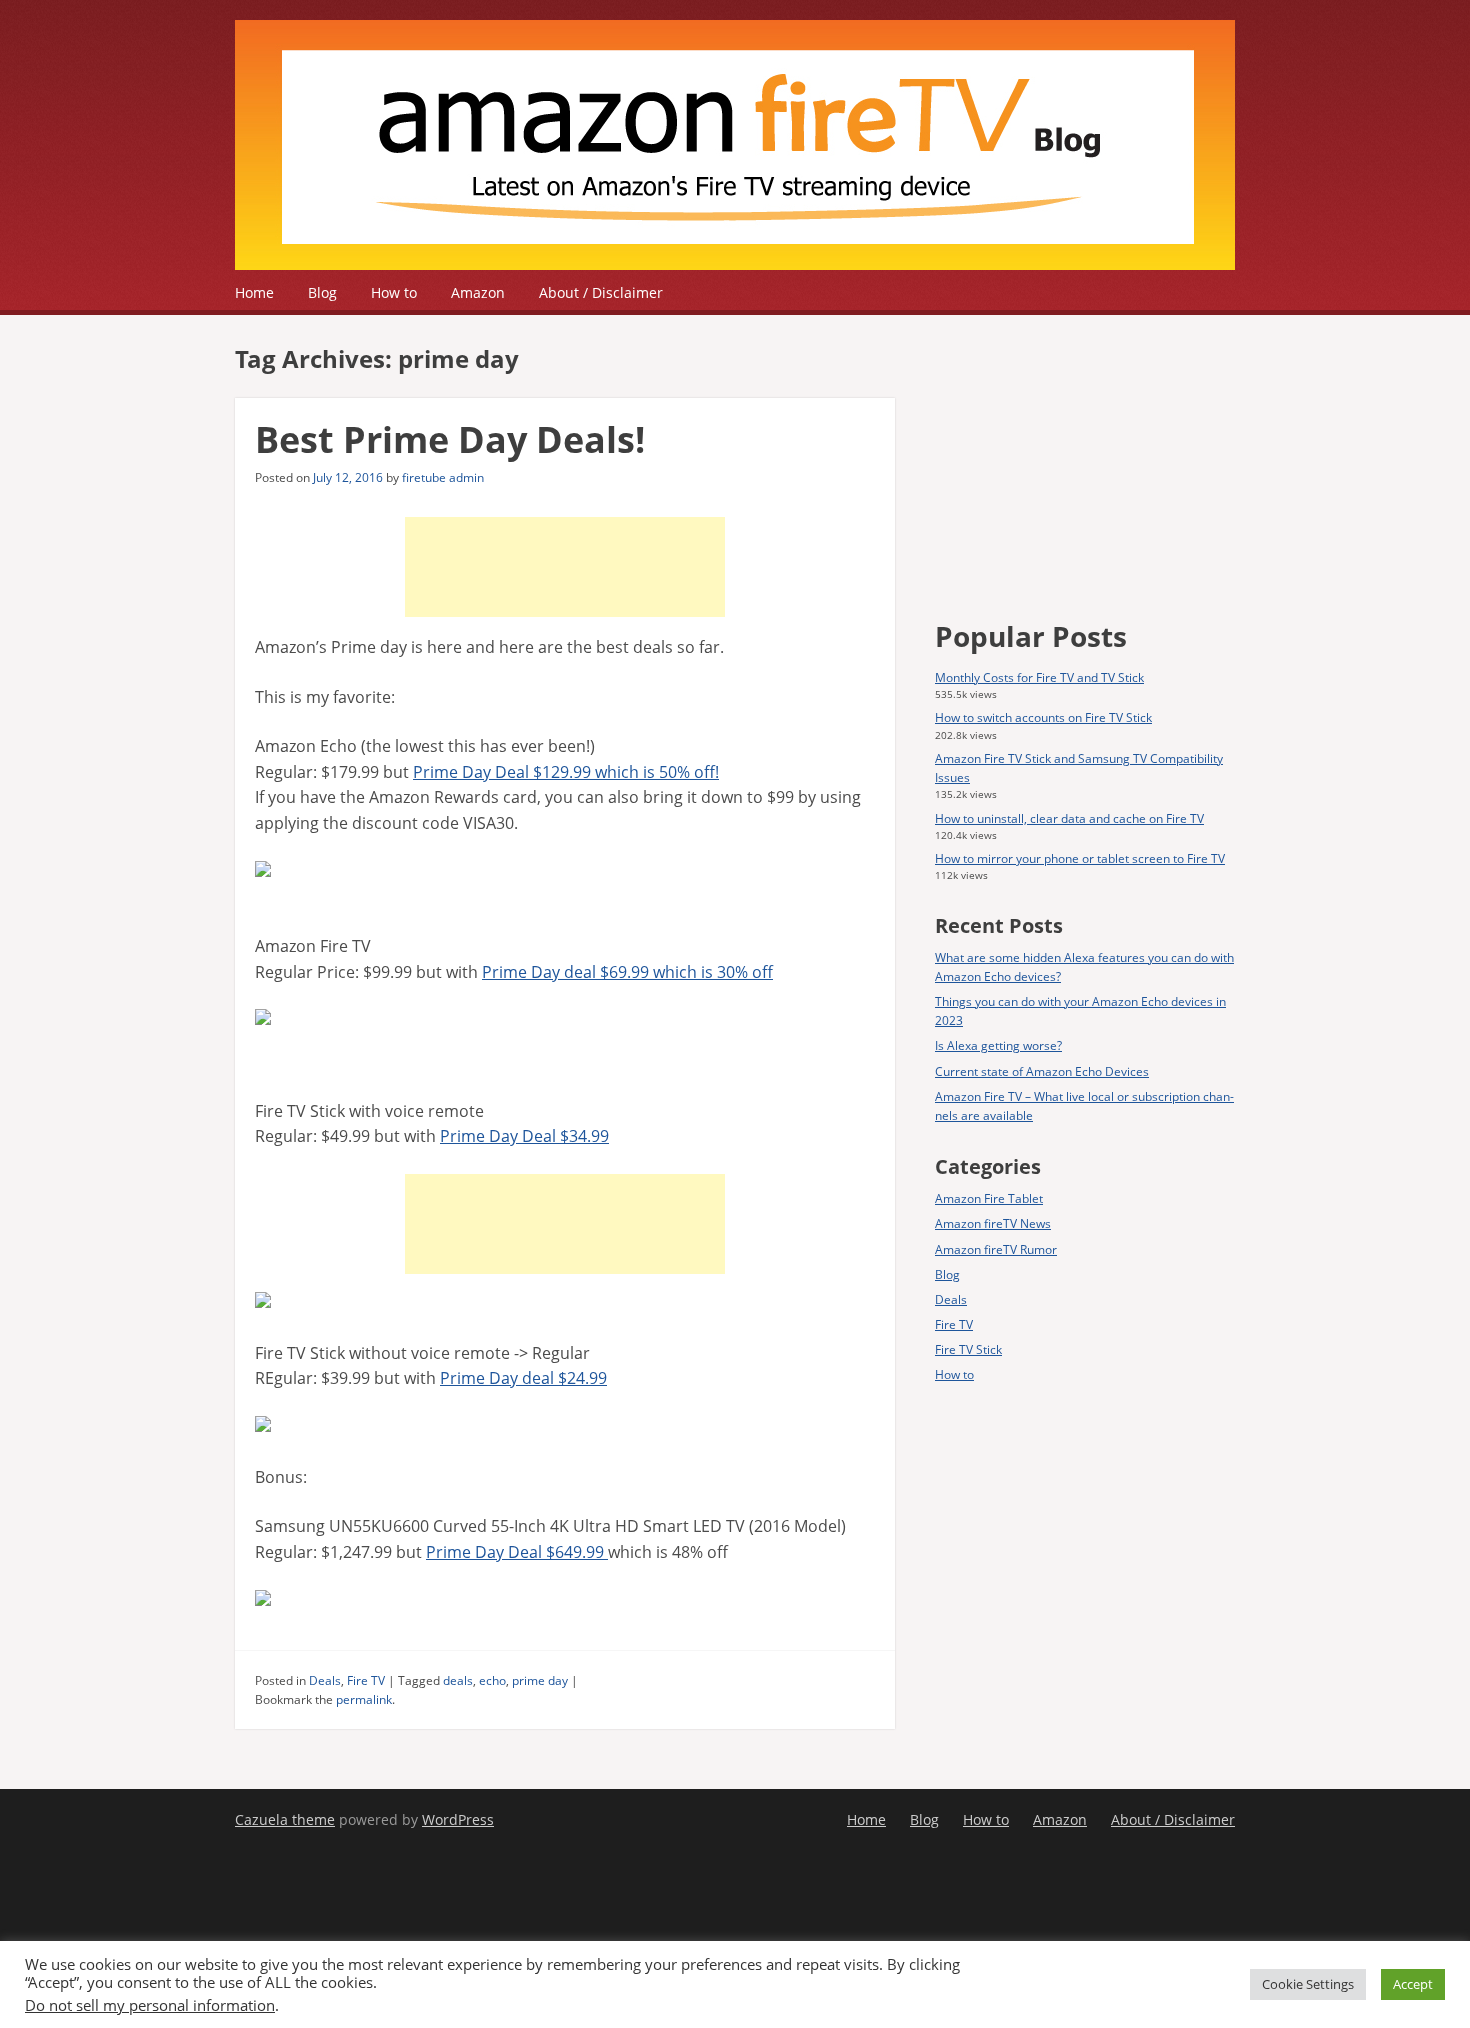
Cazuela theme (285, 1819)
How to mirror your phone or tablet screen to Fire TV (1080, 858)
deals (458, 1680)
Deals (325, 1680)
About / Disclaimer (601, 292)
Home (254, 292)
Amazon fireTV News (993, 1223)
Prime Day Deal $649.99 (517, 1552)
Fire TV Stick (968, 1349)
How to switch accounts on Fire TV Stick (1043, 717)
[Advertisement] (565, 567)
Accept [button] (1413, 1984)
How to (394, 292)
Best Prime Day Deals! (450, 439)
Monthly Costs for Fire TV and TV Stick (1039, 677)
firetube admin (443, 477)
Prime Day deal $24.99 (523, 1378)
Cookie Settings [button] (1308, 1984)
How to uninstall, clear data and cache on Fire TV (1069, 818)
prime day (540, 1680)
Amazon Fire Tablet (989, 1198)
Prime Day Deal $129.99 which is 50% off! (566, 772)
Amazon (478, 292)
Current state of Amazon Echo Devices (1042, 1071)
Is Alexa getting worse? (998, 1045)
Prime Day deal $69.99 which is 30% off (627, 972)
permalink (364, 1699)
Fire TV (366, 1680)
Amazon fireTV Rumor (996, 1249)
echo (492, 1680)
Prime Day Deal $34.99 (524, 1136)
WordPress (458, 1819)
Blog (322, 292)
